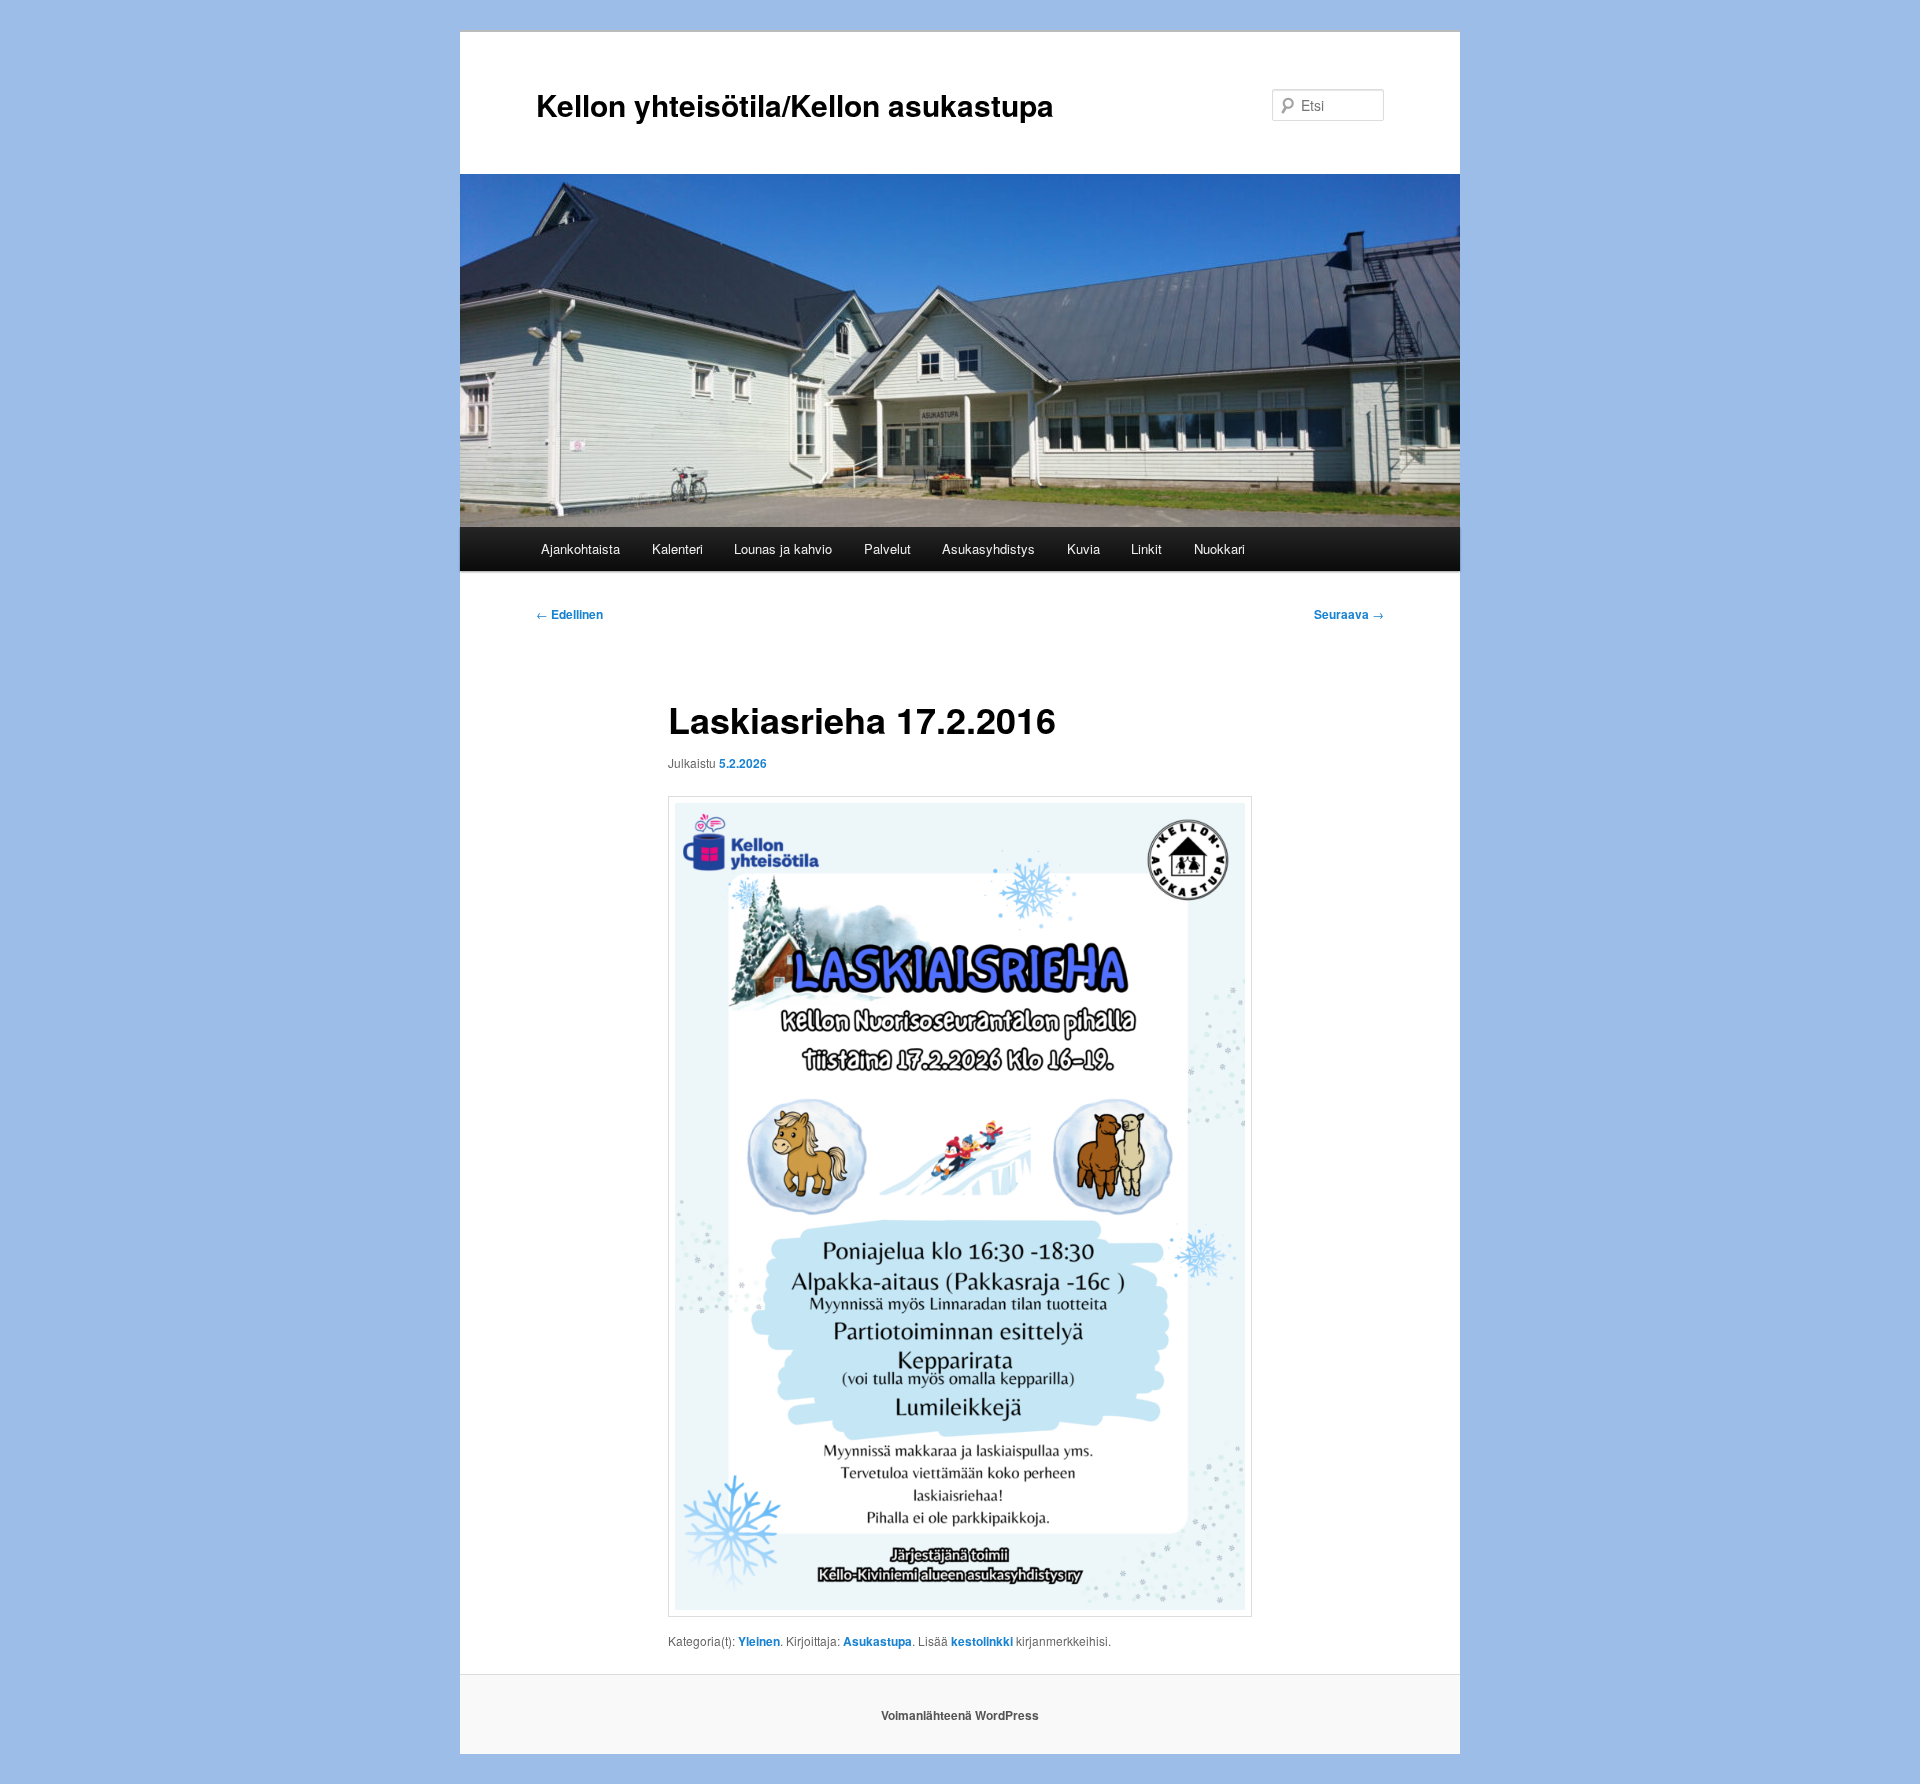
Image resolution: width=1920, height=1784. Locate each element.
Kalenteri (677, 548)
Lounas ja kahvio (783, 548)
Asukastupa (877, 1641)
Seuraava (1349, 614)
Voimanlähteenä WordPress (960, 1715)
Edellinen (569, 614)
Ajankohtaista (580, 548)
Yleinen (759, 1641)
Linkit (1146, 548)
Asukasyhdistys (988, 548)
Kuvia (1083, 548)
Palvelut (887, 548)
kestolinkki (982, 1641)
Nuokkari (1219, 548)
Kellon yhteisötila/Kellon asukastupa (795, 104)
